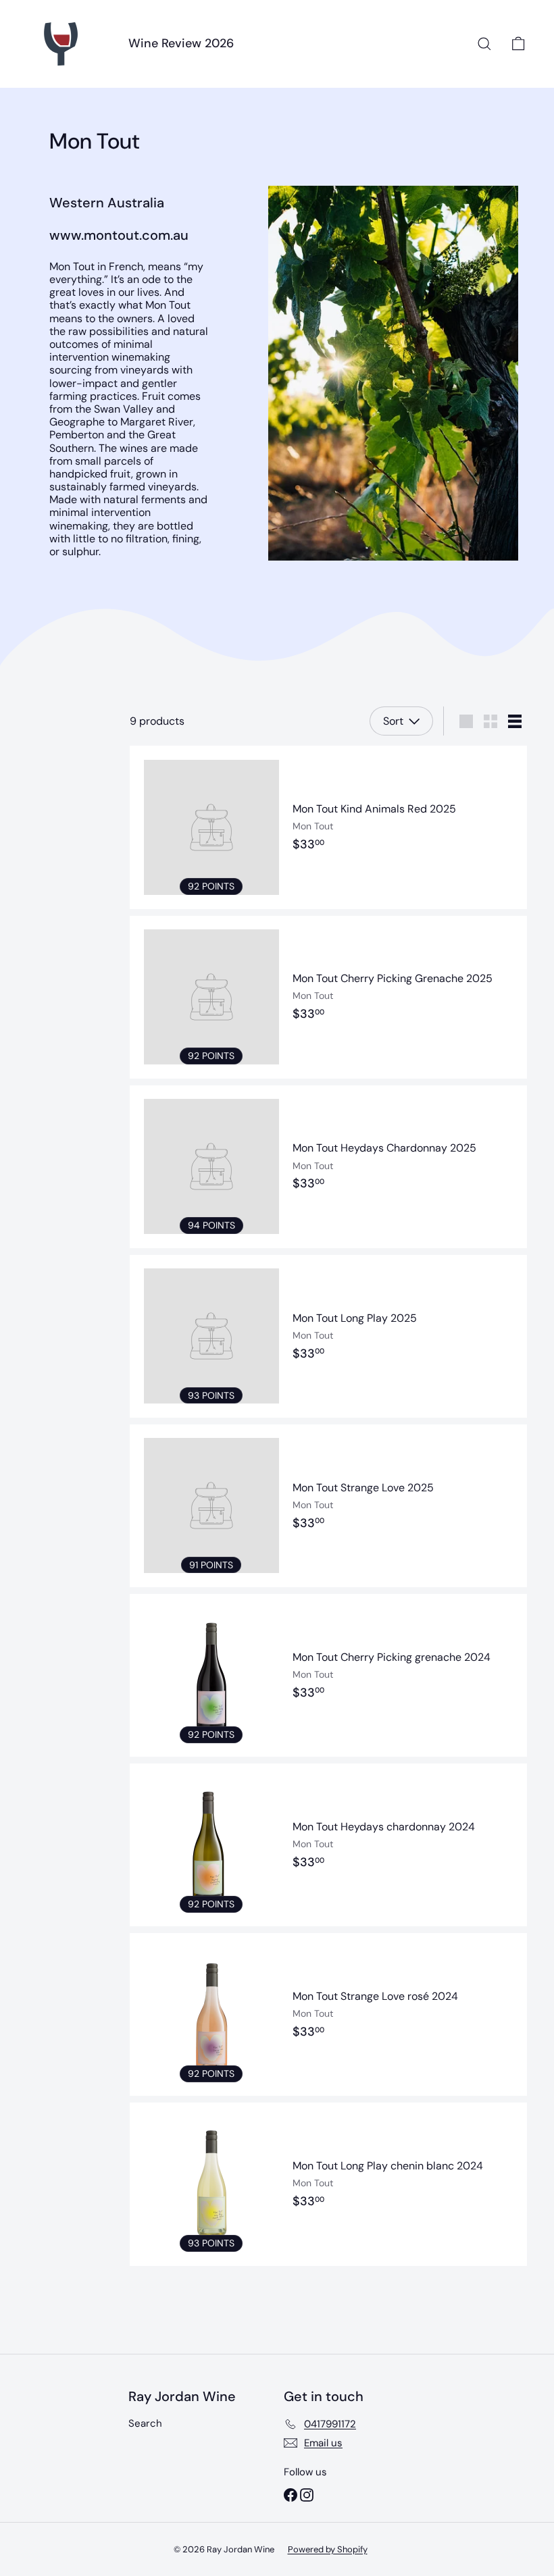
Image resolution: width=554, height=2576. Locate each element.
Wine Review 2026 (181, 43)
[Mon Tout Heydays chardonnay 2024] (328, 1845)
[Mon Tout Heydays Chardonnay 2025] (328, 1167)
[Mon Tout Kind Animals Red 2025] (328, 827)
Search (145, 2423)
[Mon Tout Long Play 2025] (328, 1336)
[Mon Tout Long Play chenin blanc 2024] (328, 2184)
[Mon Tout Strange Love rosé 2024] (328, 2014)
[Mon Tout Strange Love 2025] (328, 1506)
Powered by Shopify (328, 2549)
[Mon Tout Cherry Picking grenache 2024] (328, 1675)
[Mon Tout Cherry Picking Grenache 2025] (328, 997)
